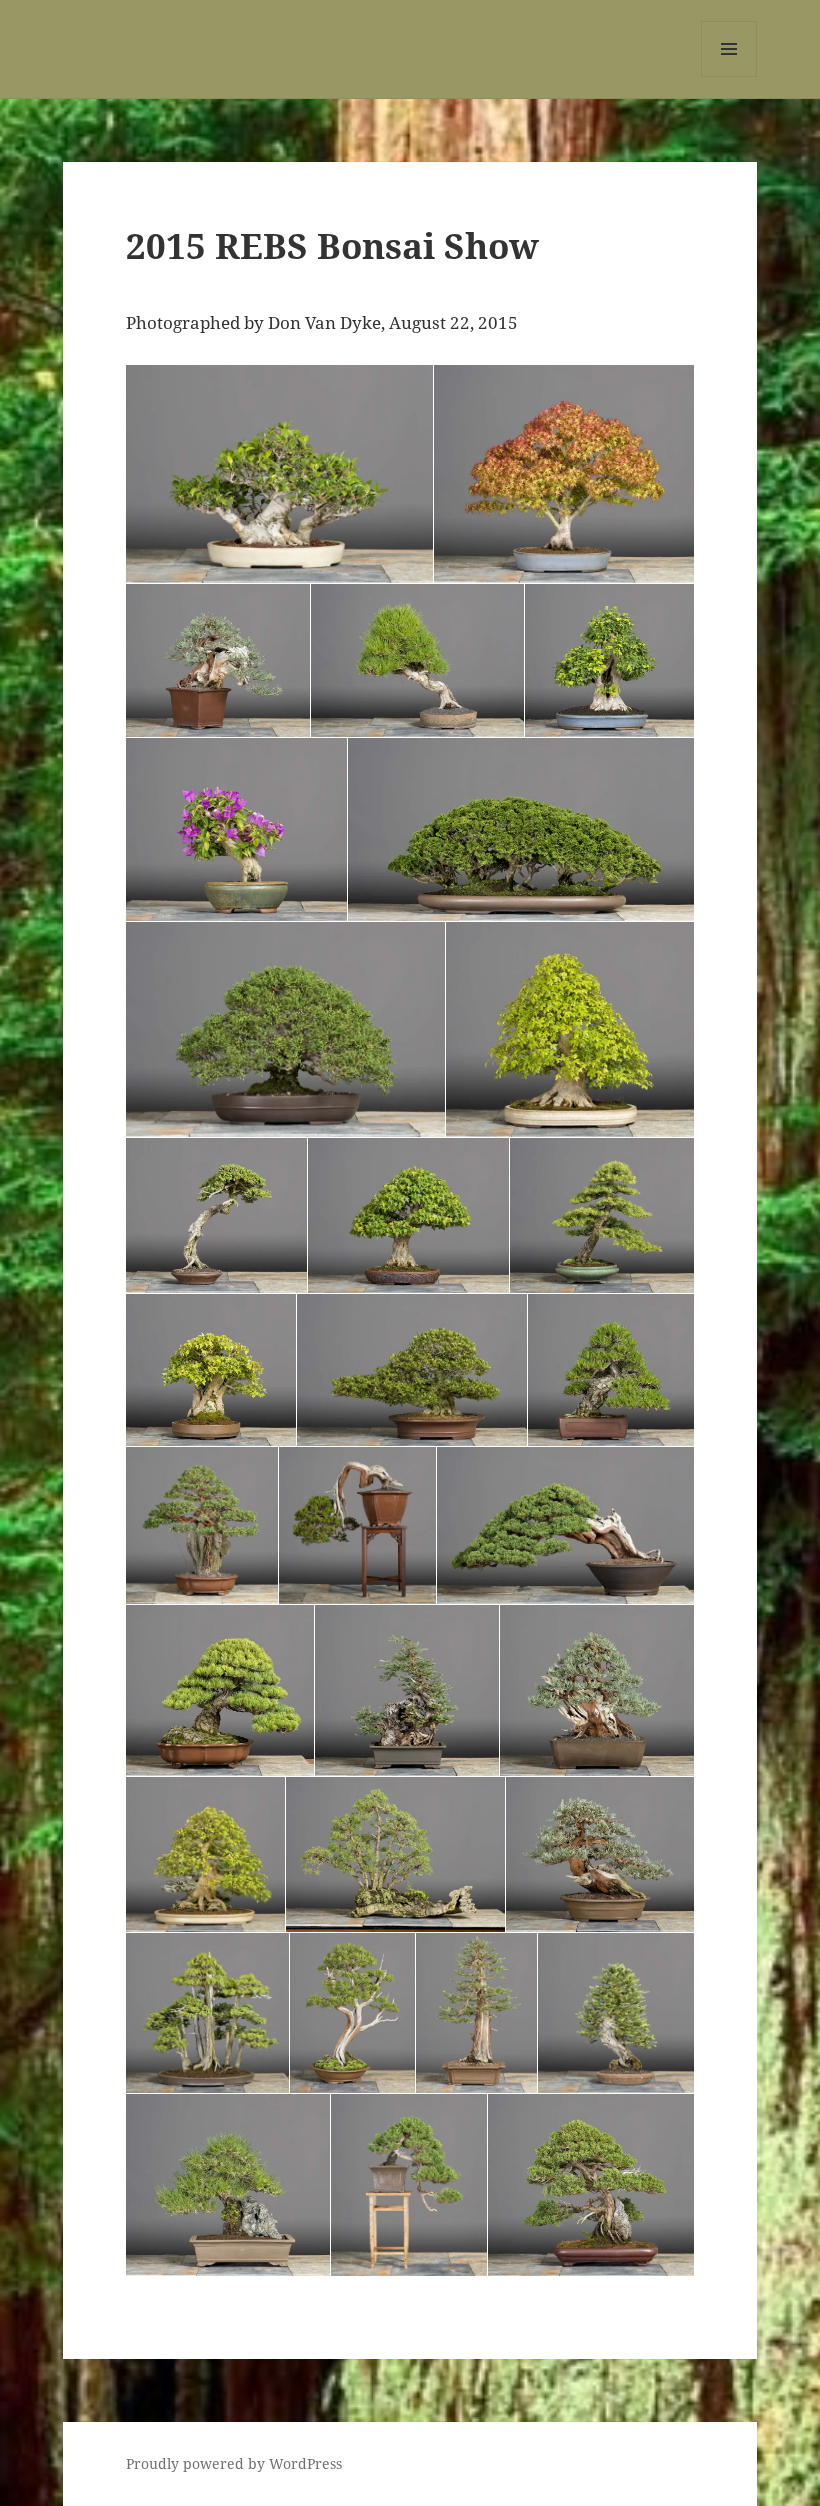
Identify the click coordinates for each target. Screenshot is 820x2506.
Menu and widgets (729, 76)
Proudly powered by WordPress (234, 2463)
